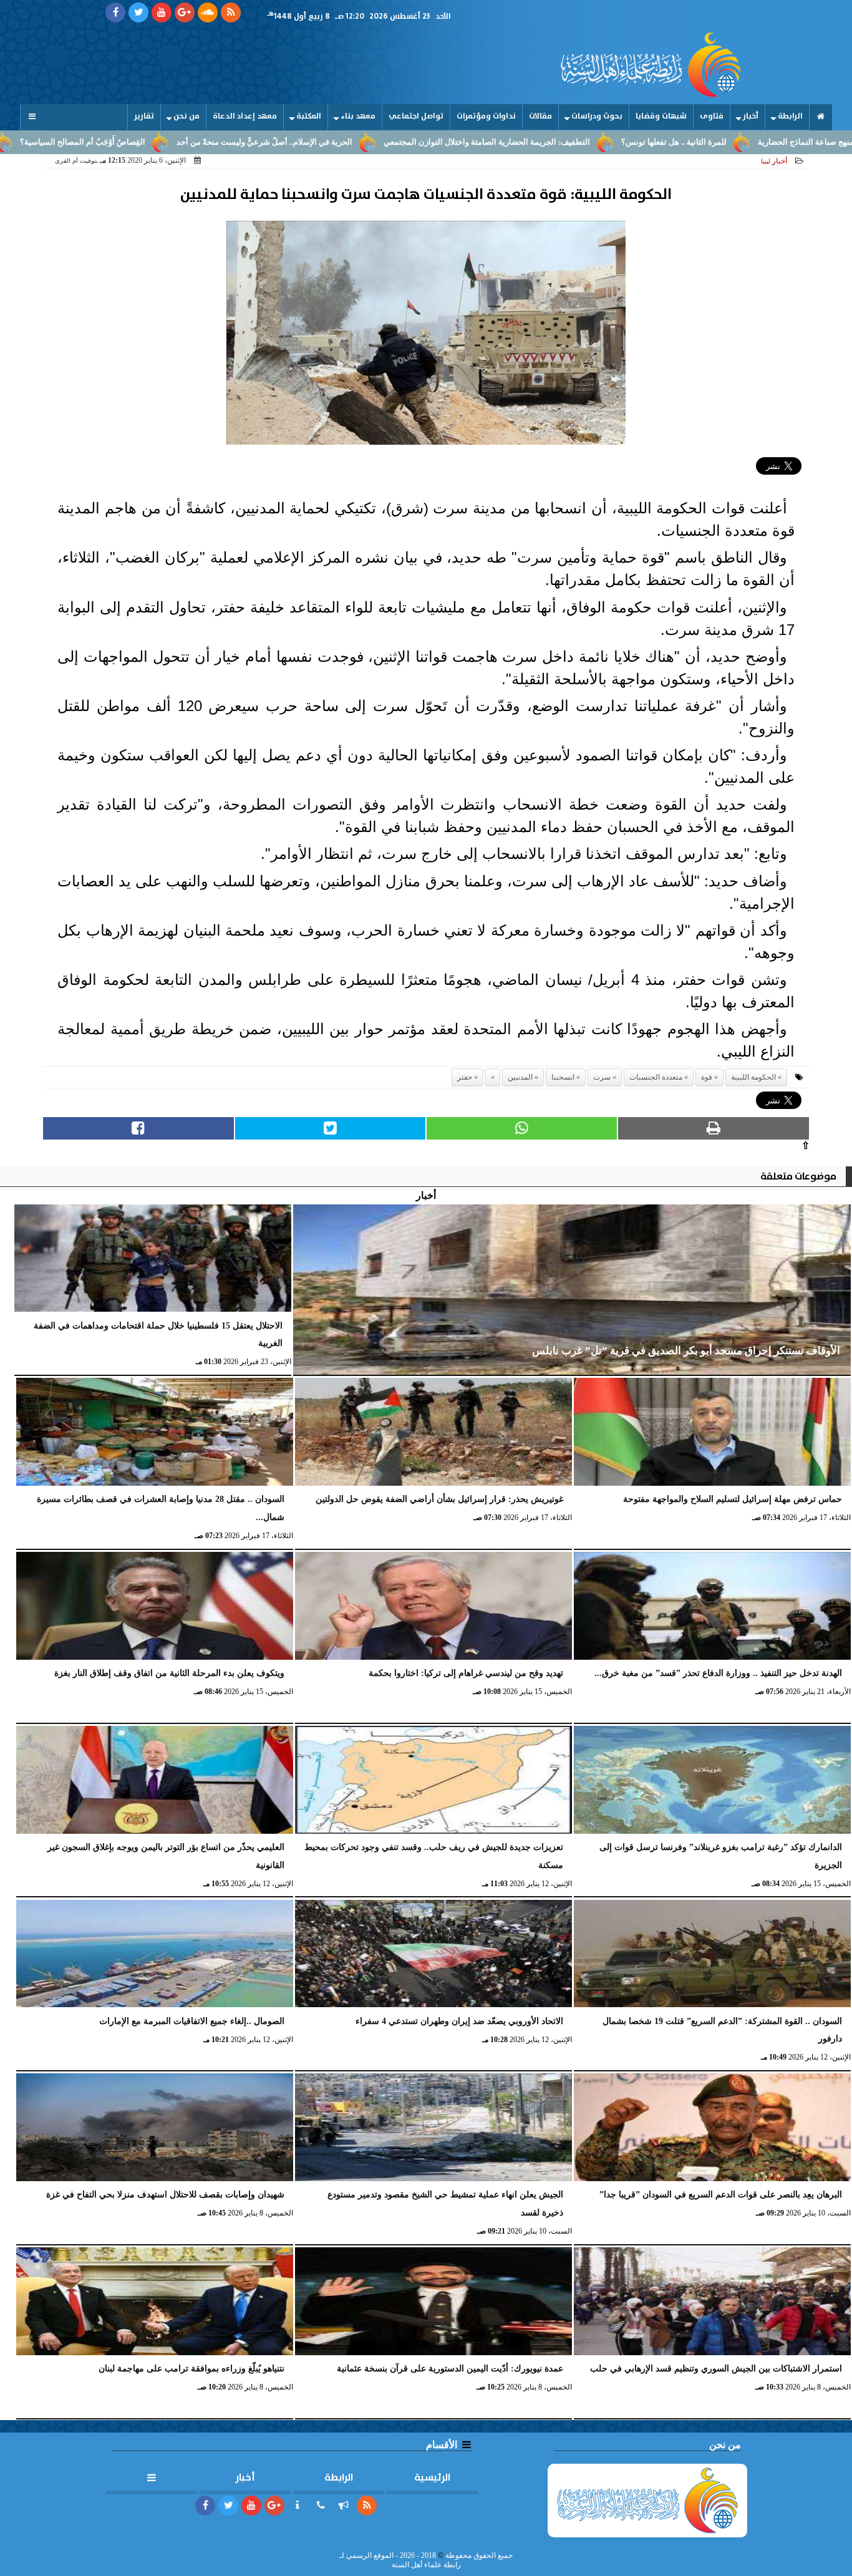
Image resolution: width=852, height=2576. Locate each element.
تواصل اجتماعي (416, 116)
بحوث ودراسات (597, 116)
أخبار (751, 116)
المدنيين (520, 1077)
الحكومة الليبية (753, 1077)
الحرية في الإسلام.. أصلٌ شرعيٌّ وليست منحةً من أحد (365, 142)
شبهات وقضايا (661, 116)
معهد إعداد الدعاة (245, 116)
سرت (602, 1077)
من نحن (186, 116)
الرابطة (790, 116)
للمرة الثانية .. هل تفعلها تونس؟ (774, 142)
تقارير (144, 116)
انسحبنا (563, 1077)
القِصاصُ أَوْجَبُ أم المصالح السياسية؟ (183, 142)
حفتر (465, 1077)
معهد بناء (358, 116)
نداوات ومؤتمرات (486, 116)
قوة (707, 1077)
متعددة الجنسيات (656, 1077)
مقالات (540, 116)
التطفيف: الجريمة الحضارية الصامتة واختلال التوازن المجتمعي (587, 142)
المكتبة (309, 116)
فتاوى (712, 116)
